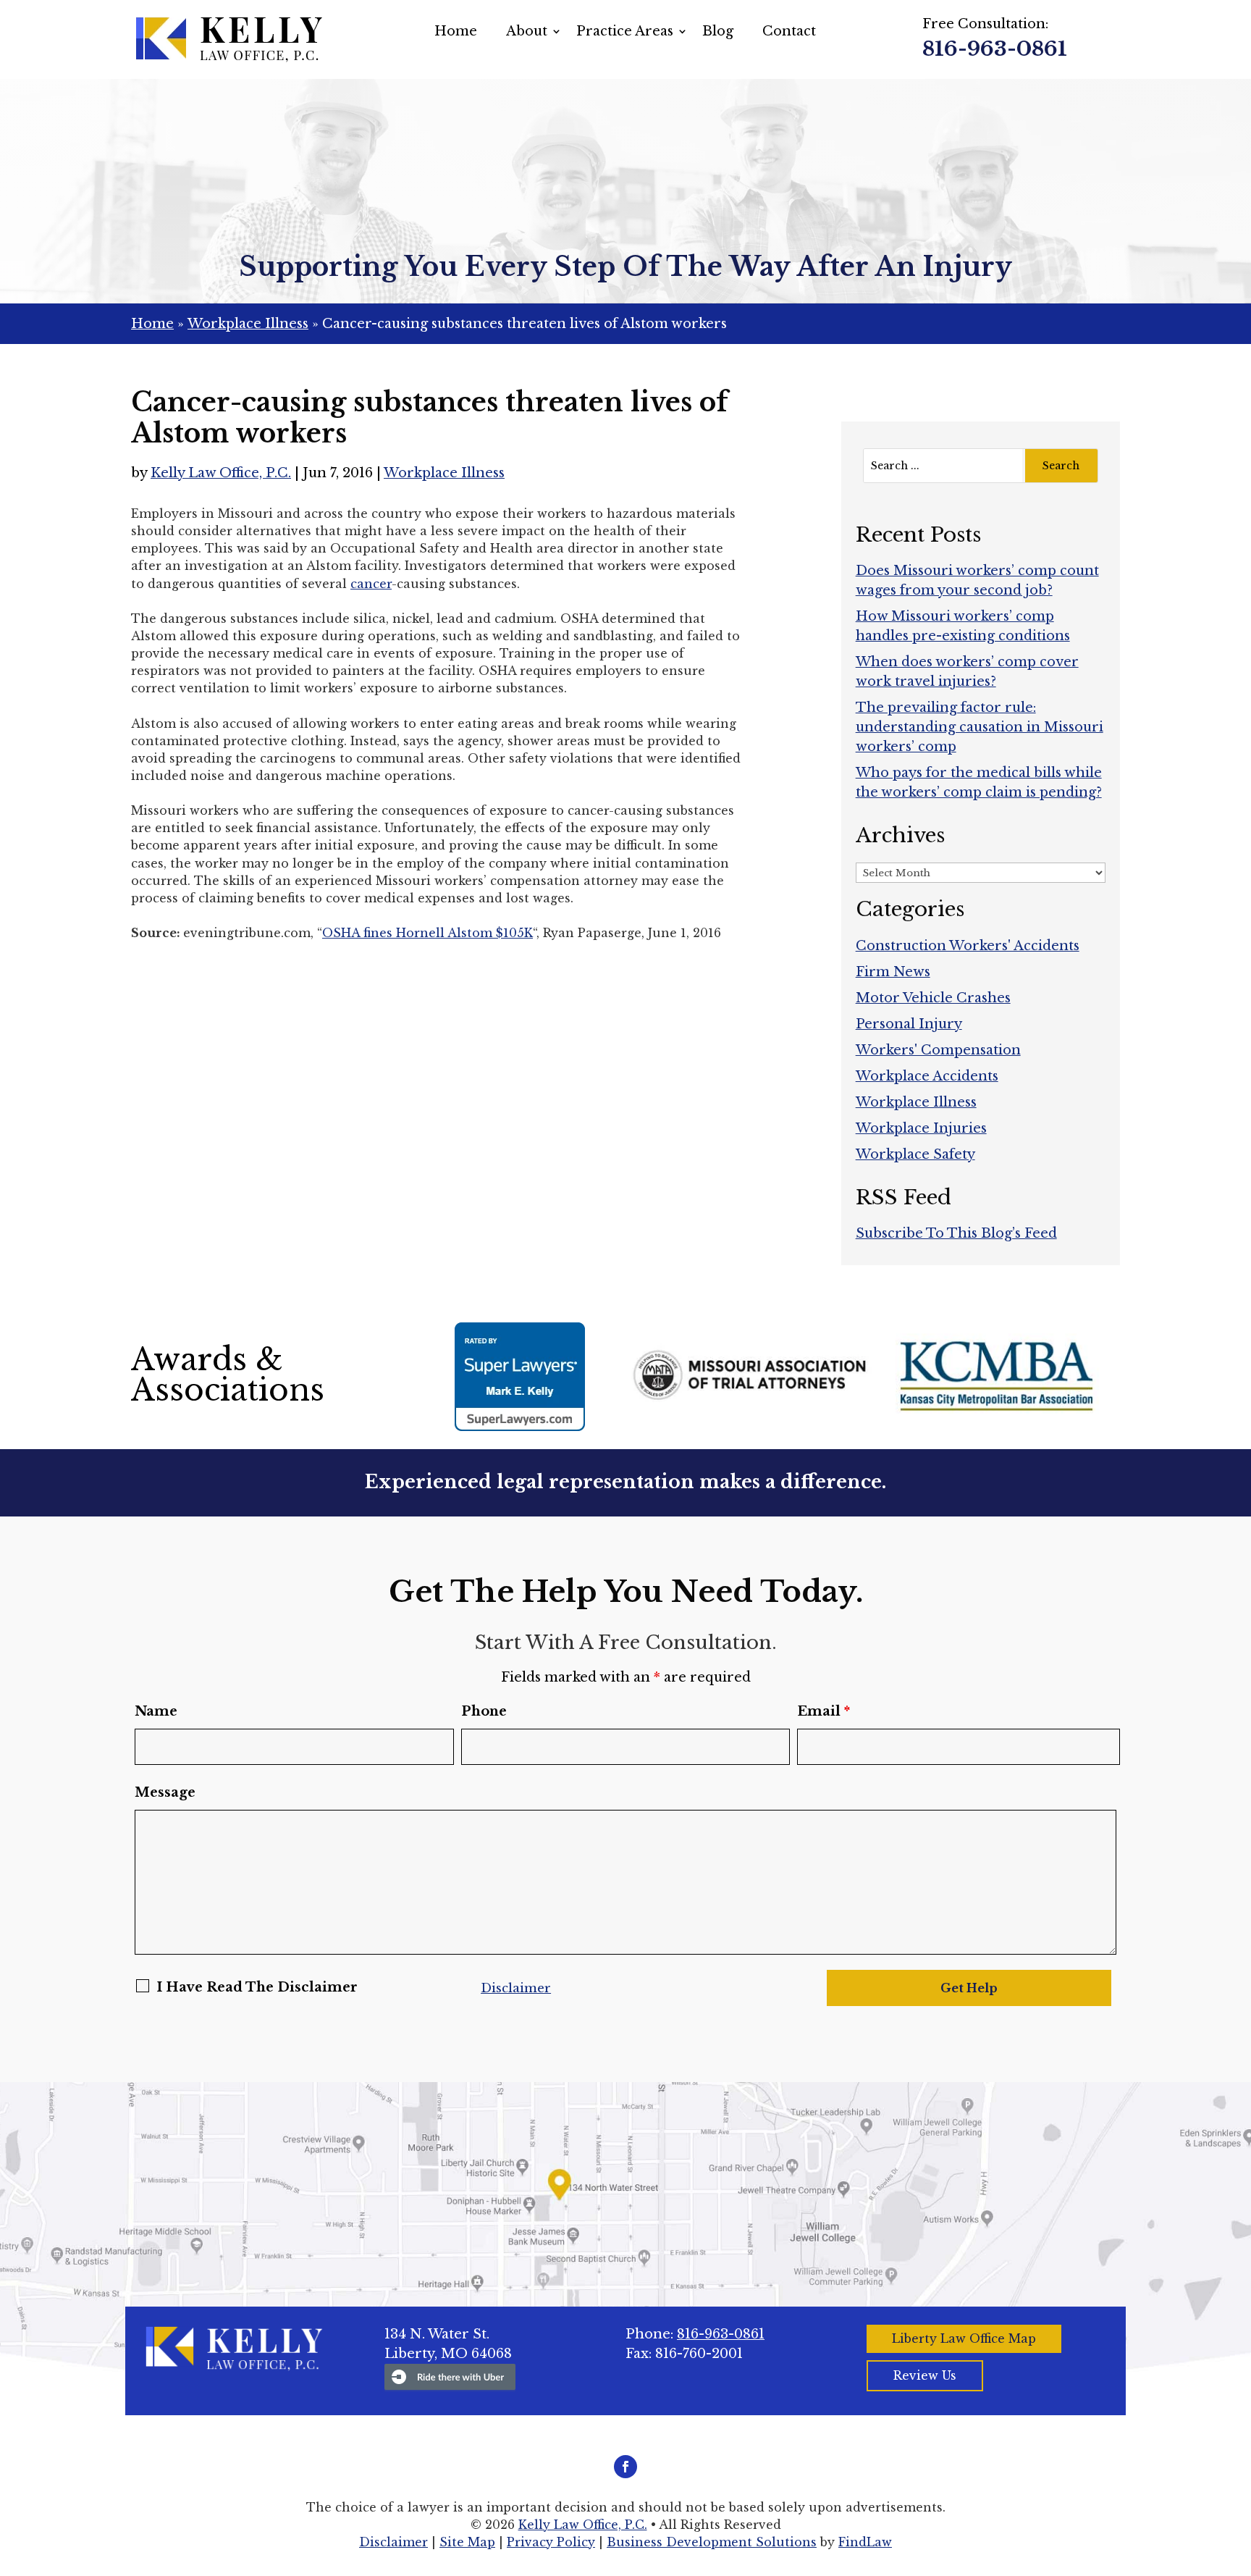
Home (456, 31)
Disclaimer (516, 1988)
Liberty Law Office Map (964, 2338)
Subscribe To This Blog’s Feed (956, 1233)
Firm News (893, 972)
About (527, 31)
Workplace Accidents (927, 1076)
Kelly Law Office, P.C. (221, 473)
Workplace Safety (915, 1154)
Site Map (467, 2542)
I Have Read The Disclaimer (257, 1987)
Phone (484, 1711)
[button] (1237, 2471)
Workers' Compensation (938, 1050)
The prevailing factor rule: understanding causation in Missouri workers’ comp (980, 727)
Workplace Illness (444, 473)
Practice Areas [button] (625, 31)
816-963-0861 (995, 49)
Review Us (925, 2375)
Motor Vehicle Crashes (933, 998)
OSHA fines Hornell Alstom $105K (427, 933)
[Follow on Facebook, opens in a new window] (625, 2467)
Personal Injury (909, 1024)
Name (156, 1711)
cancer (371, 584)
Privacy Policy (551, 2542)
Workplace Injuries (921, 1128)
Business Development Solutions (712, 2542)
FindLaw (865, 2542)
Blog (718, 31)
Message (165, 1792)
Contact (789, 31)
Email (824, 1711)
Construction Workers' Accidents (968, 946)
